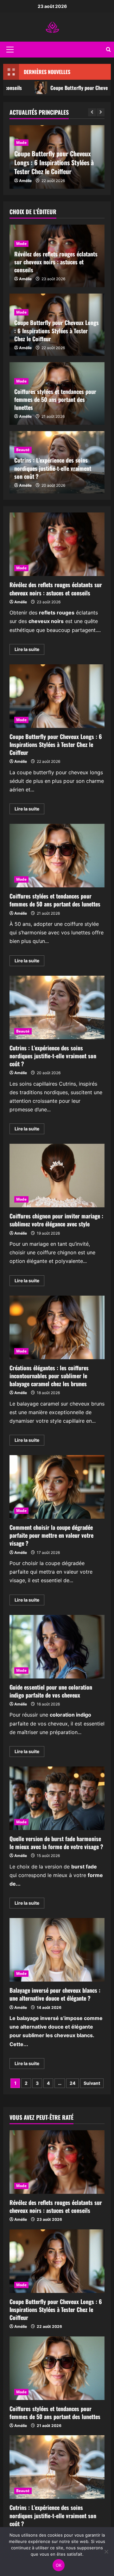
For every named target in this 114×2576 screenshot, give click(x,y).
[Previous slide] (92, 112)
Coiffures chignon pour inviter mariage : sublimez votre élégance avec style (57, 1176)
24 (73, 2083)
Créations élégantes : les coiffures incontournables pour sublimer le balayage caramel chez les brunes (57, 1327)
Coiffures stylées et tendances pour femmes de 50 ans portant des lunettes (55, 399)
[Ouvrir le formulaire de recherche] (108, 50)
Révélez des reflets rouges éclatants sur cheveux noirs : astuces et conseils (56, 262)
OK (59, 2565)
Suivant (92, 2083)
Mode (21, 142)
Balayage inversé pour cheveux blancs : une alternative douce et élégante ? (57, 1950)
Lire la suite (29, 651)
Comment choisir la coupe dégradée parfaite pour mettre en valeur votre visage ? (57, 1487)
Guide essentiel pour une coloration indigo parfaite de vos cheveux (57, 1647)
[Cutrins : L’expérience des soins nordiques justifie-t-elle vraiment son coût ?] (57, 2467)
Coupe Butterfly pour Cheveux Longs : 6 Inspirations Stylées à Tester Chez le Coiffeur (54, 162)
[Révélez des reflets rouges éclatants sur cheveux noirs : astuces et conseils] (57, 2162)
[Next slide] (101, 112)
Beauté (23, 450)
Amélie (25, 181)
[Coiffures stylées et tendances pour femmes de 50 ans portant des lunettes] (57, 2368)
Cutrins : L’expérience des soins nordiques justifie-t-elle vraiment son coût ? (53, 468)
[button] (10, 50)
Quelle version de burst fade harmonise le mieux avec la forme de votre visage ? (57, 1798)
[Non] (106, 2552)
